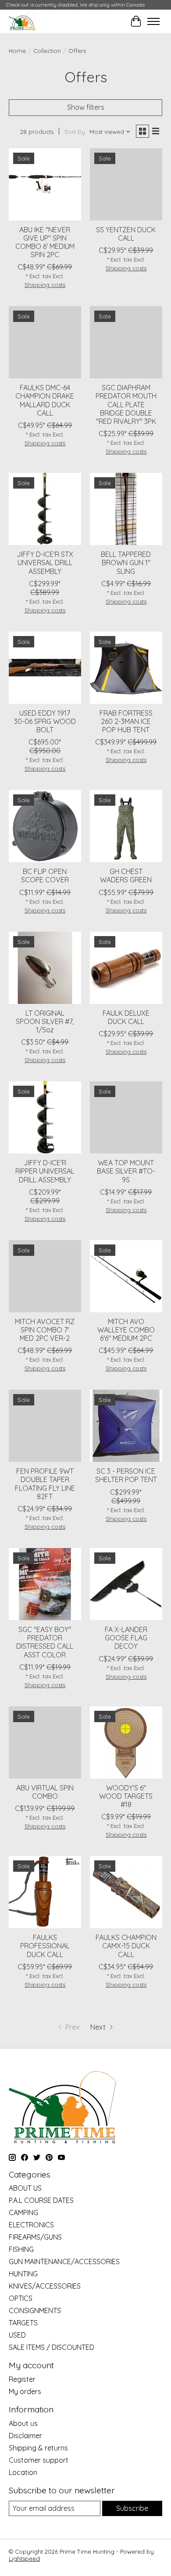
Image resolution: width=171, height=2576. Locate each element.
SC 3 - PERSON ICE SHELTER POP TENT (126, 1475)
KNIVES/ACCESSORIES (45, 2286)
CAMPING (23, 2212)
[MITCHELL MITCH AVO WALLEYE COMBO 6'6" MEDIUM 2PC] (126, 1276)
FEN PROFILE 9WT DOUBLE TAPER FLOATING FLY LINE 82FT (45, 1484)
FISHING (21, 2249)
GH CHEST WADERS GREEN (126, 876)
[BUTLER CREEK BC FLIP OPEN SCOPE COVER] (45, 826)
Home (17, 51)
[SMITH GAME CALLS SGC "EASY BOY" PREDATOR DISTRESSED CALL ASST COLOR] (45, 1584)
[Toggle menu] (153, 21)
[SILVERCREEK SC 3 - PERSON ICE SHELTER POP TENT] (126, 1426)
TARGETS (23, 2323)
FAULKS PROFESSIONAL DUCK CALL (45, 1946)
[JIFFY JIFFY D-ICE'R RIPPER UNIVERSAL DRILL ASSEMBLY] (45, 1117)
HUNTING (23, 2274)
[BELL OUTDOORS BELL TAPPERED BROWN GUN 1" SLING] (126, 509)
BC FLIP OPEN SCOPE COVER (45, 876)
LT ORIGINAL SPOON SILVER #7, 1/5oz (45, 1021)
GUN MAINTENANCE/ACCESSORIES (64, 2261)
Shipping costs (45, 285)
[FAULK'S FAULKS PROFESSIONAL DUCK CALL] (45, 1892)
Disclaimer (25, 2436)
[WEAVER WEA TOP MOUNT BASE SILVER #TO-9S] (126, 1117)
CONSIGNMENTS (35, 2310)
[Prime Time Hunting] (22, 21)
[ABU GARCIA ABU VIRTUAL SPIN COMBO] (45, 1742)
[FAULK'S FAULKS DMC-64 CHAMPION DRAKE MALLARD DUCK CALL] (45, 342)
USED (17, 2335)
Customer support (39, 2460)
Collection (47, 51)
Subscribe (132, 2508)
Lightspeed (24, 2559)
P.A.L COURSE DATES (41, 2200)
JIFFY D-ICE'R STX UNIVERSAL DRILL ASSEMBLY (45, 563)
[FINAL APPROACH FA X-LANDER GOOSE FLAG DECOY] (126, 1584)
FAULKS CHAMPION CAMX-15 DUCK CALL (126, 1946)
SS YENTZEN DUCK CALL (126, 234)
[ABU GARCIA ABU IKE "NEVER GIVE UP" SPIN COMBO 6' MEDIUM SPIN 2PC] (45, 184)
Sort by (75, 132)
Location (23, 2472)
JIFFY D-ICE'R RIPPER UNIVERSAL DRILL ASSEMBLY (45, 1171)
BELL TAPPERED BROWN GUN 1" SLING (126, 563)
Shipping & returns (38, 2448)
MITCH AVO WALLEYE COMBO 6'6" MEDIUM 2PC (126, 1330)
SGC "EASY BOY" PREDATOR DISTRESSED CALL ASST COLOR (45, 1642)
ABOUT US (25, 2188)
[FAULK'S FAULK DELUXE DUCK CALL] (126, 968)
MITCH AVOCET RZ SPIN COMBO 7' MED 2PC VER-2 (45, 1330)
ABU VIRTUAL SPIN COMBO (45, 1792)
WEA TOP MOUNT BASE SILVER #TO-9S (126, 1171)
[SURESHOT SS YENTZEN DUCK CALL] (126, 184)
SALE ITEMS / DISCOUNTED (52, 2347)
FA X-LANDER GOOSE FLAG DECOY (126, 1638)
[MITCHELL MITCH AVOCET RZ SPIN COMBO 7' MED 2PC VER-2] (45, 1276)
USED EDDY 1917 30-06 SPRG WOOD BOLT (45, 721)
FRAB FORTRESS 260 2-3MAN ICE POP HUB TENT (126, 721)
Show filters (86, 107)
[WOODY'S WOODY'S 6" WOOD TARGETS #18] (126, 1742)
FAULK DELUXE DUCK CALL (126, 1017)
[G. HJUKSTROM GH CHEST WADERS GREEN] (126, 826)
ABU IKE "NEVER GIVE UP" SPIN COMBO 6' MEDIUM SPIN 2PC (45, 242)
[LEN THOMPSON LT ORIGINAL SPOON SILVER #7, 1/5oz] (45, 968)
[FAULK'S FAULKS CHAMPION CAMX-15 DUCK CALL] (126, 1892)
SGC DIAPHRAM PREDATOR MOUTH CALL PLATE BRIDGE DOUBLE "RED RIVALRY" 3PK (126, 404)
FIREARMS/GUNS (35, 2237)
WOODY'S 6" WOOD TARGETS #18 (126, 1796)
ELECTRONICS (31, 2225)
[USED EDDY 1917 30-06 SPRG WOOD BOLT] (45, 668)
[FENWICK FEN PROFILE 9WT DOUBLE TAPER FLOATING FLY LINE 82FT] (45, 1426)
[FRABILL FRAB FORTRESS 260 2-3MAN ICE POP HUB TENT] (126, 668)
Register (22, 2379)
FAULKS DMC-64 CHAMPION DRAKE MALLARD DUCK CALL (45, 400)
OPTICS (21, 2298)
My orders (25, 2391)
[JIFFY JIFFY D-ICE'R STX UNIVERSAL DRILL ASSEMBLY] (45, 509)
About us (23, 2423)
